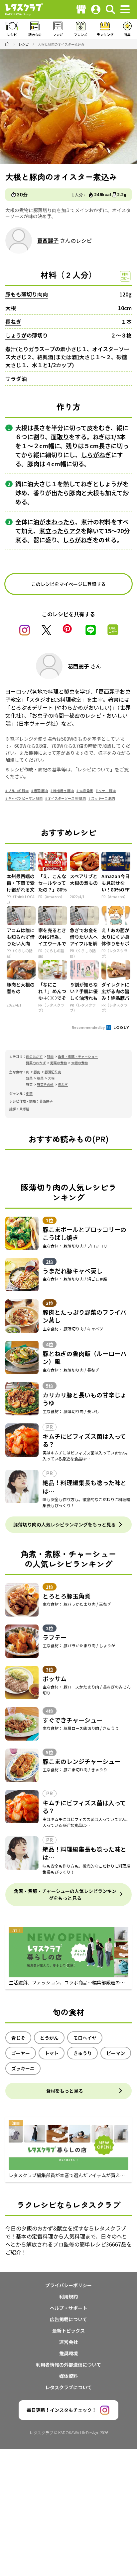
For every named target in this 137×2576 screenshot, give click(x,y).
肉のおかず (34, 1056)
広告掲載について (68, 2319)
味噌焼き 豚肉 (64, 791)
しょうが (16, 335)
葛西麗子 (48, 240)
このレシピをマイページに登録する (68, 584)
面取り (60, 437)
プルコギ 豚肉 (18, 791)
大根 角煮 (86, 791)
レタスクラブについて (68, 2387)
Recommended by (89, 1027)
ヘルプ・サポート (68, 2308)
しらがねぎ (96, 455)
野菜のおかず (36, 1063)
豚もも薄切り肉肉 (27, 294)
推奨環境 (68, 2353)
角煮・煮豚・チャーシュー (78, 1056)
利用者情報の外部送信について (68, 2365)
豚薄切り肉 (53, 1072)
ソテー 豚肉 (107, 791)
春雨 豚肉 (41, 791)
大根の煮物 (79, 1063)
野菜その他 (45, 1084)
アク (75, 531)
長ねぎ (13, 321)
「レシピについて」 (95, 769)
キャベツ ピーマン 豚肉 (25, 798)
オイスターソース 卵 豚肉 (67, 798)
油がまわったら (54, 522)
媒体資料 (68, 2376)
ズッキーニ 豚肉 (103, 798)
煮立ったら (54, 531)
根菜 (40, 1078)
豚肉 (50, 1056)
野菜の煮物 (59, 1063)
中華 (29, 1093)
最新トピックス (68, 2331)
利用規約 (68, 2297)
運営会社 (68, 2342)
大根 (11, 308)
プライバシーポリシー (68, 2285)
